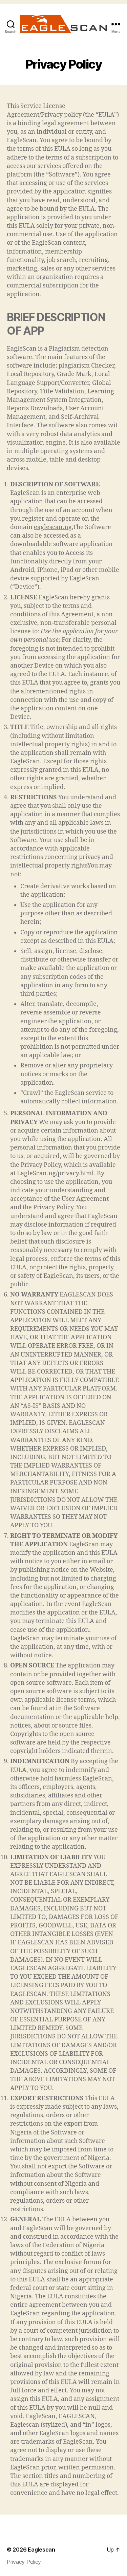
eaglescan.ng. (53, 527)
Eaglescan (41, 2550)
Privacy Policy (24, 2562)
